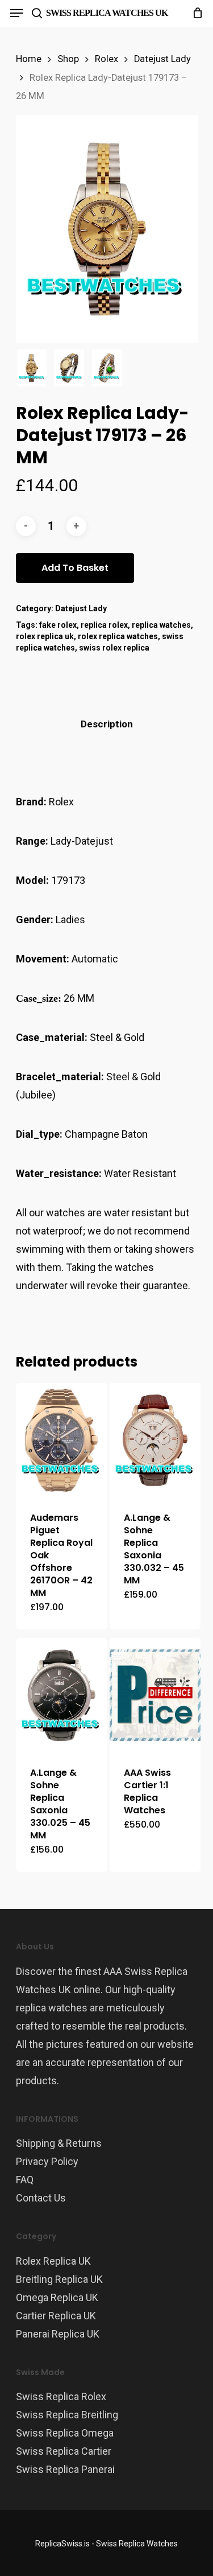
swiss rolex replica (114, 648)
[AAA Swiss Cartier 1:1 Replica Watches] (155, 1695)
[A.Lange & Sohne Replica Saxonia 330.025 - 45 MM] (62, 1695)
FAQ (25, 2180)
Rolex (106, 59)
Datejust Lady (162, 59)
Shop (68, 59)
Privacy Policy (47, 2161)
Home (29, 59)
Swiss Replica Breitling (67, 2415)
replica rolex (104, 625)
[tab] (107, 724)
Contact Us (41, 2198)
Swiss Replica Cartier (64, 2451)
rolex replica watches (118, 636)
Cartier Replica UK (56, 2316)
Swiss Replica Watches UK (107, 13)
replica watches (161, 625)
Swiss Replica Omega (65, 2433)
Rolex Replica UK (53, 2261)
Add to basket (75, 568)
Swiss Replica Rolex (61, 2396)
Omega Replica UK (57, 2297)
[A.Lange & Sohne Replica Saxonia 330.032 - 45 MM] (155, 1440)
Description (107, 724)
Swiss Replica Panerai (65, 2469)
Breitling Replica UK (59, 2279)
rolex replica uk (45, 636)
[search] (37, 13)
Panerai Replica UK (58, 2334)
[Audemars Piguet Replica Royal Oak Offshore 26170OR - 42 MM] (62, 1440)
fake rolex (58, 625)
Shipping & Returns (59, 2143)
